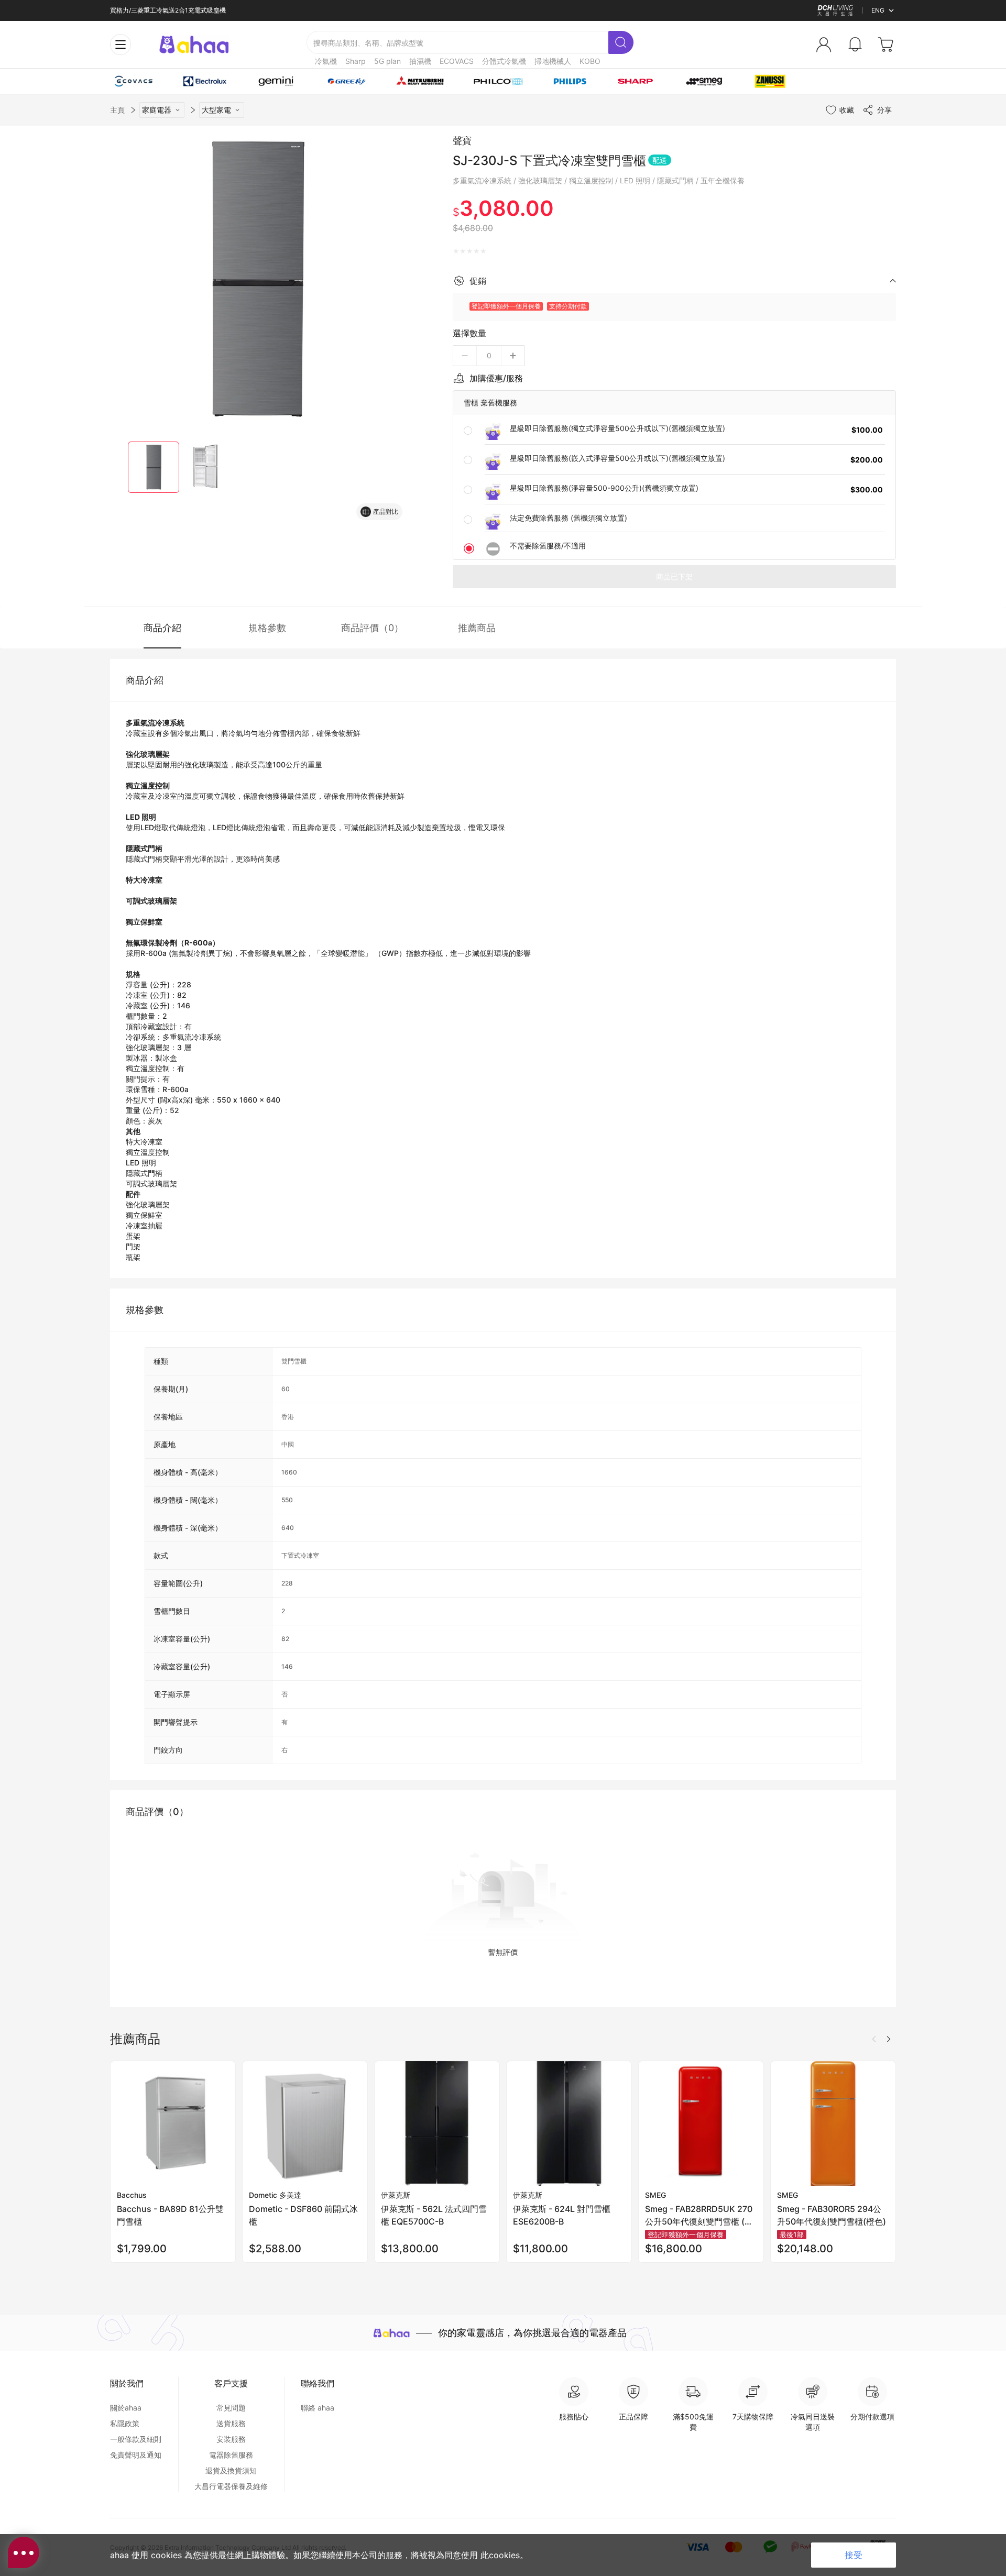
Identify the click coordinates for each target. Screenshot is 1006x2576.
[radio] (456, 251)
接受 (854, 2555)
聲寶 (462, 141)
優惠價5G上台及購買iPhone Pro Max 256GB (173, 10)
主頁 (117, 110)
